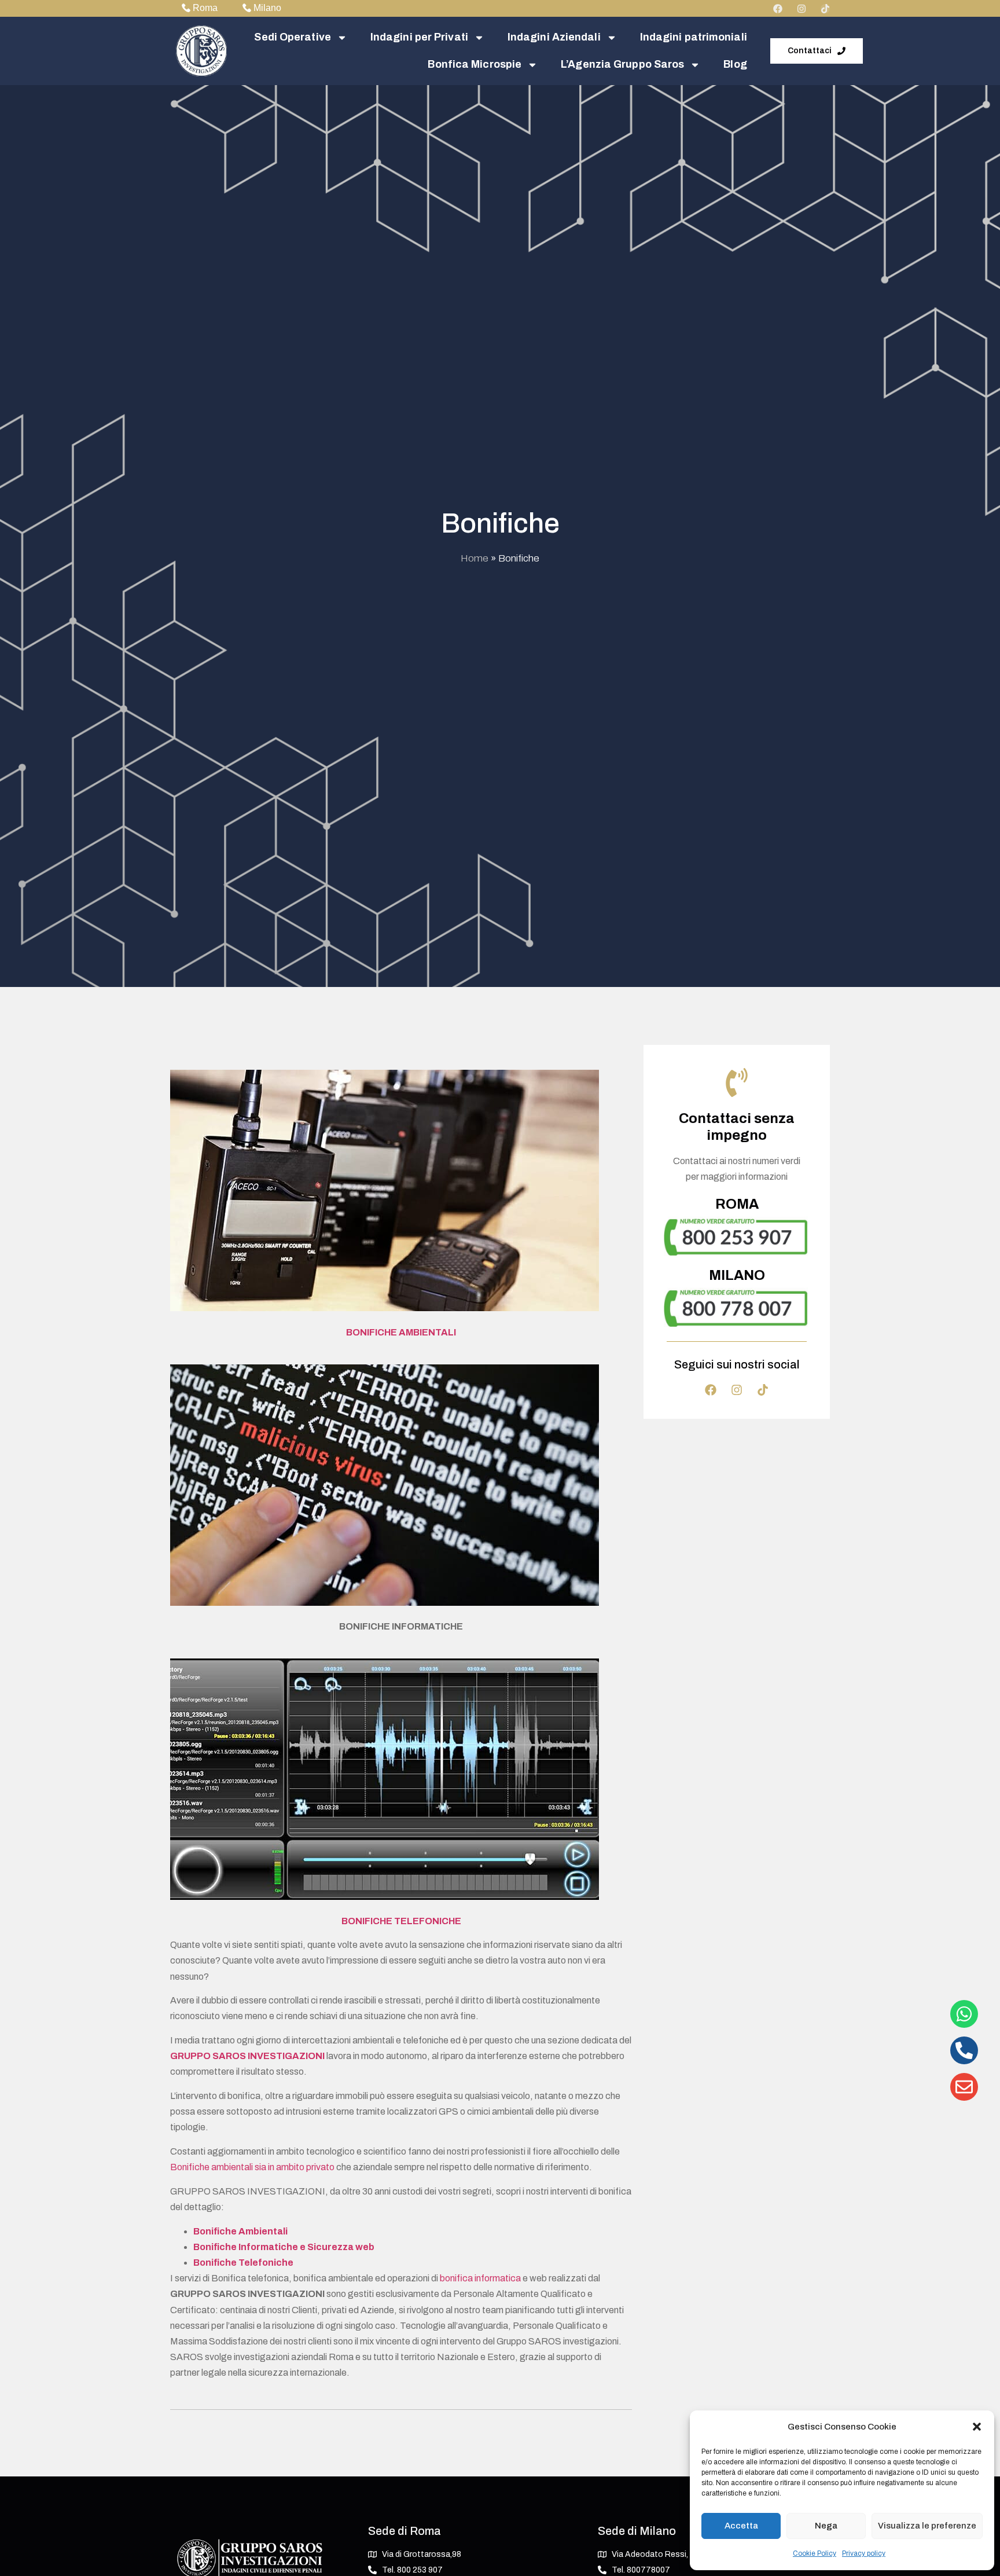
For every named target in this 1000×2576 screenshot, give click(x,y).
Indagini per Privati (419, 37)
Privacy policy (864, 2553)
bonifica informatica (480, 2278)
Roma (205, 8)
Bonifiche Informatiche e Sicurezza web (284, 2247)
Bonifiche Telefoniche (243, 2263)
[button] (977, 2427)
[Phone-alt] (964, 2050)
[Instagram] (802, 9)
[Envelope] (964, 2087)
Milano (267, 8)
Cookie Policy (815, 2553)
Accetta (741, 2526)
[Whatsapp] (964, 2014)
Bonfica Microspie (475, 64)
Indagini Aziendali (554, 37)
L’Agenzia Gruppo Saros (622, 64)
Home (475, 558)
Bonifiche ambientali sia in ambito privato (252, 2167)
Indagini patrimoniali (694, 37)
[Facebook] (778, 9)
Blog (735, 64)
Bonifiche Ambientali (240, 2231)
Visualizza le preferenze (927, 2526)
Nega (826, 2526)
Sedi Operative (292, 37)
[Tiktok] (825, 9)
